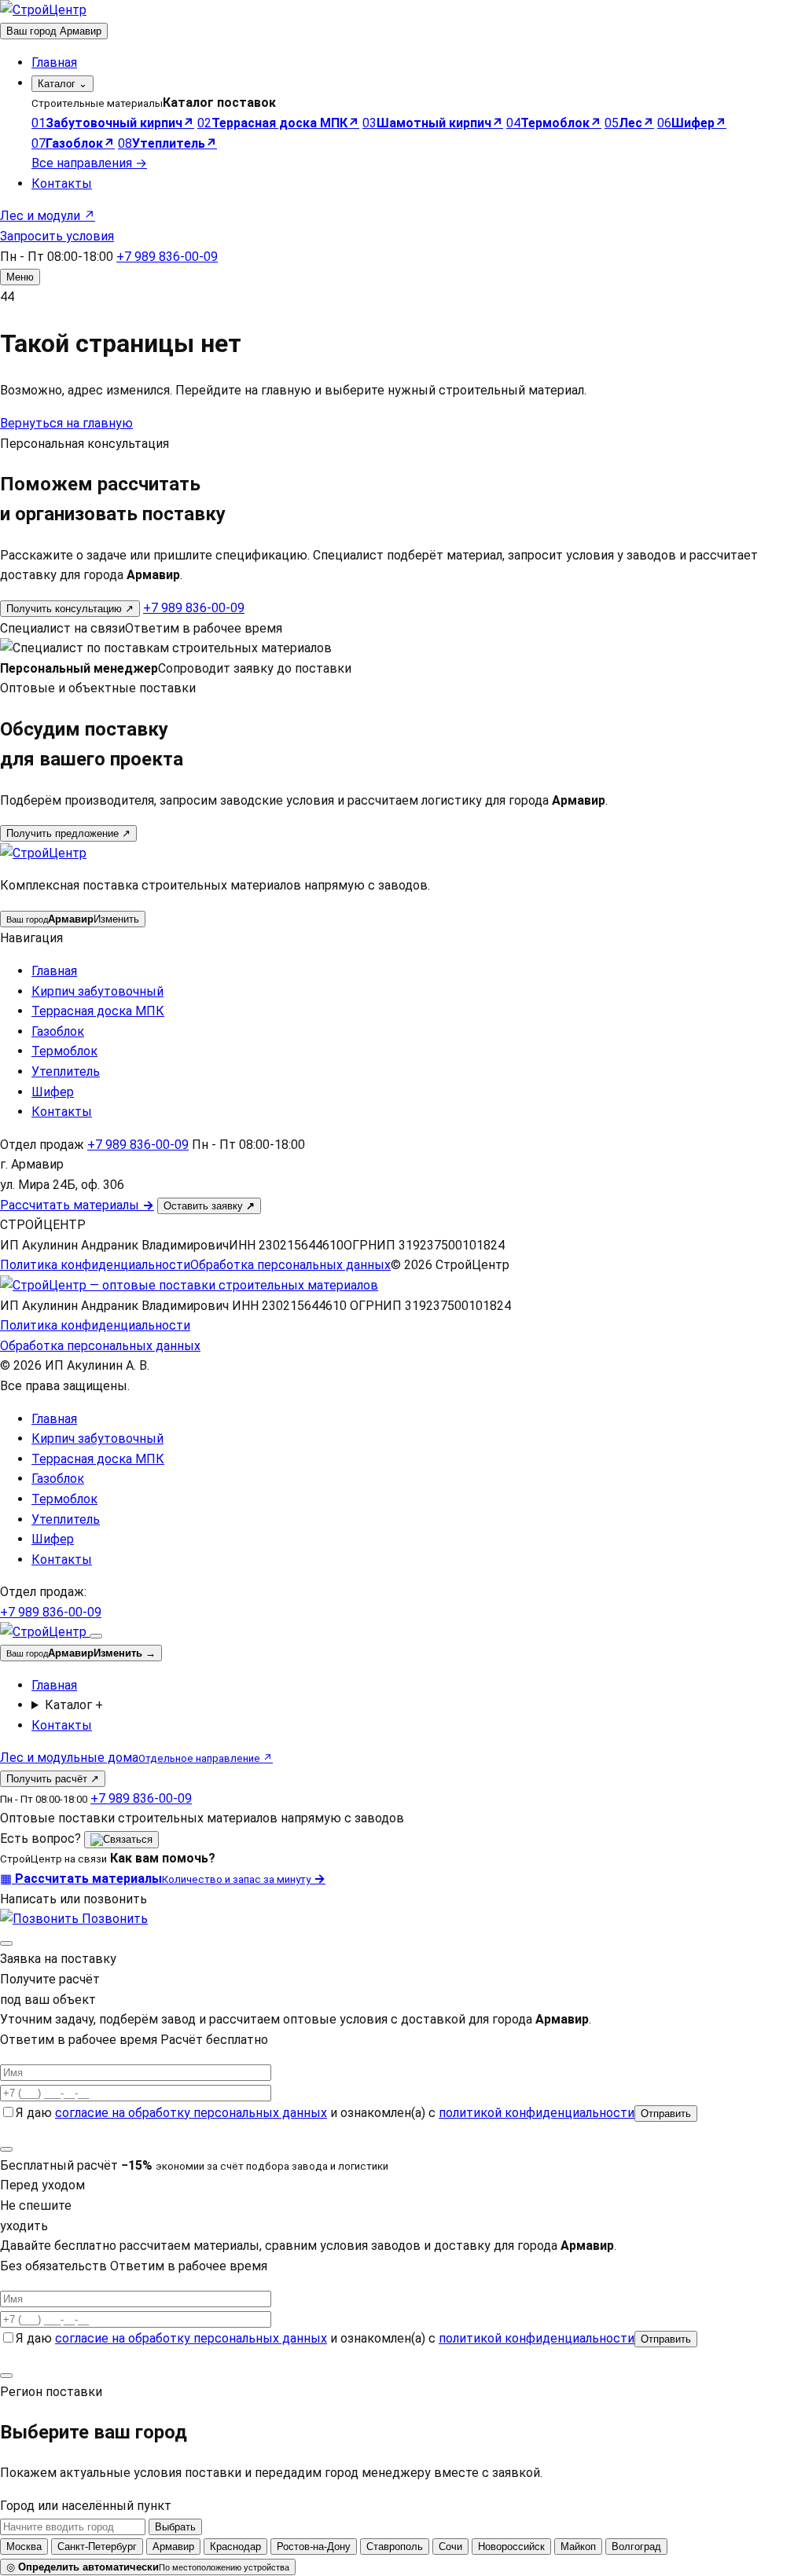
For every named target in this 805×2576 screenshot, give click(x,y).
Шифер (53, 1092)
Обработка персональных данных (290, 1265)
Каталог (62, 84)
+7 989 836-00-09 (167, 257)
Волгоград (636, 2547)
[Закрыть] (6, 1943)
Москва (24, 2547)
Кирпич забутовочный (97, 991)
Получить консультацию (70, 609)
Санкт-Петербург (97, 2547)
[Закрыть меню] (96, 1636)
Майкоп (578, 2547)
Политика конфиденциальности (95, 1265)
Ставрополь (395, 2547)
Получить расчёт (53, 1779)
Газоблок (58, 1031)
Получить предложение (68, 833)
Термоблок (64, 1051)
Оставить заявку (209, 1206)
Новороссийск (511, 2547)
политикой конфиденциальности (537, 2113)
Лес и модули (48, 216)
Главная (54, 62)
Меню (20, 277)
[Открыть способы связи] (121, 1840)
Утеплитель (66, 1071)
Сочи (450, 2547)
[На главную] (43, 10)
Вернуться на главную (66, 423)
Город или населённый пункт (86, 2506)
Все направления (89, 163)
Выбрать (175, 2527)
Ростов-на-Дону (314, 2547)
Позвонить (113, 1919)
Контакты (62, 183)
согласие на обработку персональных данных (191, 2113)
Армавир (173, 2547)
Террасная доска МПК (98, 1011)
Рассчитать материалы (77, 1205)
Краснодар (235, 2547)
